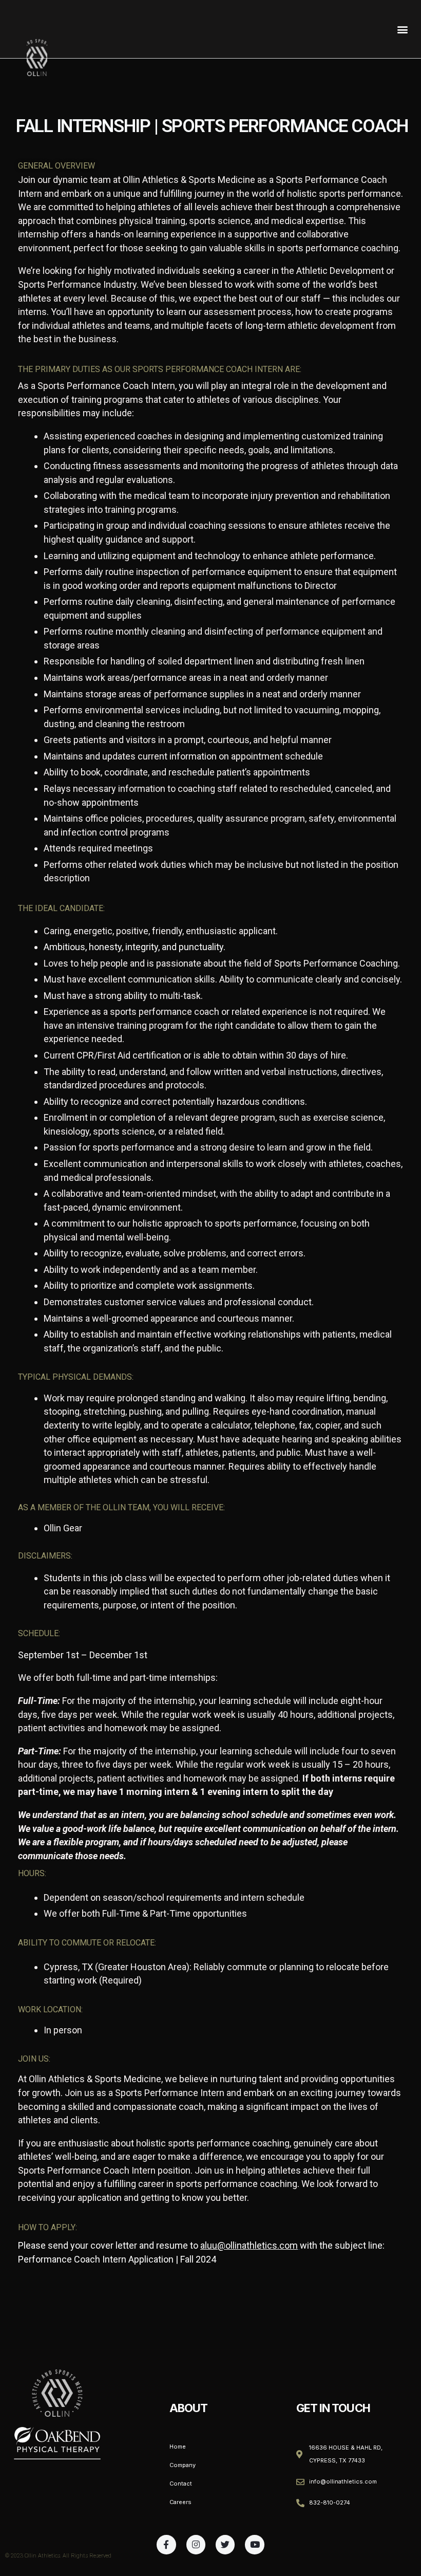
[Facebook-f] (166, 2544)
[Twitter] (225, 2544)
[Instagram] (196, 2544)
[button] (402, 29)
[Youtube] (254, 2544)
